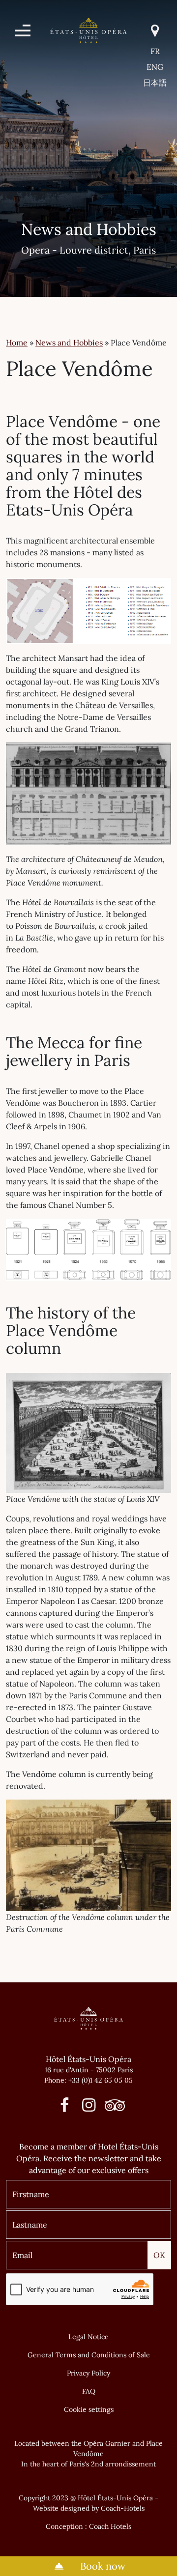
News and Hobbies (69, 343)
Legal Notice (88, 2337)
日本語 (155, 83)
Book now (102, 2566)
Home (17, 343)
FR (155, 51)
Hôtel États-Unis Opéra (88, 2059)
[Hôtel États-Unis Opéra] (88, 29)
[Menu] (23, 30)
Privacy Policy (88, 2373)
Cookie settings (89, 2409)
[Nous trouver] (155, 31)
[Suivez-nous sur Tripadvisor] (112, 2108)
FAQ (89, 2391)
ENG (155, 67)
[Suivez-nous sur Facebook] (65, 2108)
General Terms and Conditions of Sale (89, 2355)
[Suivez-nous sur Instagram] (89, 2108)
